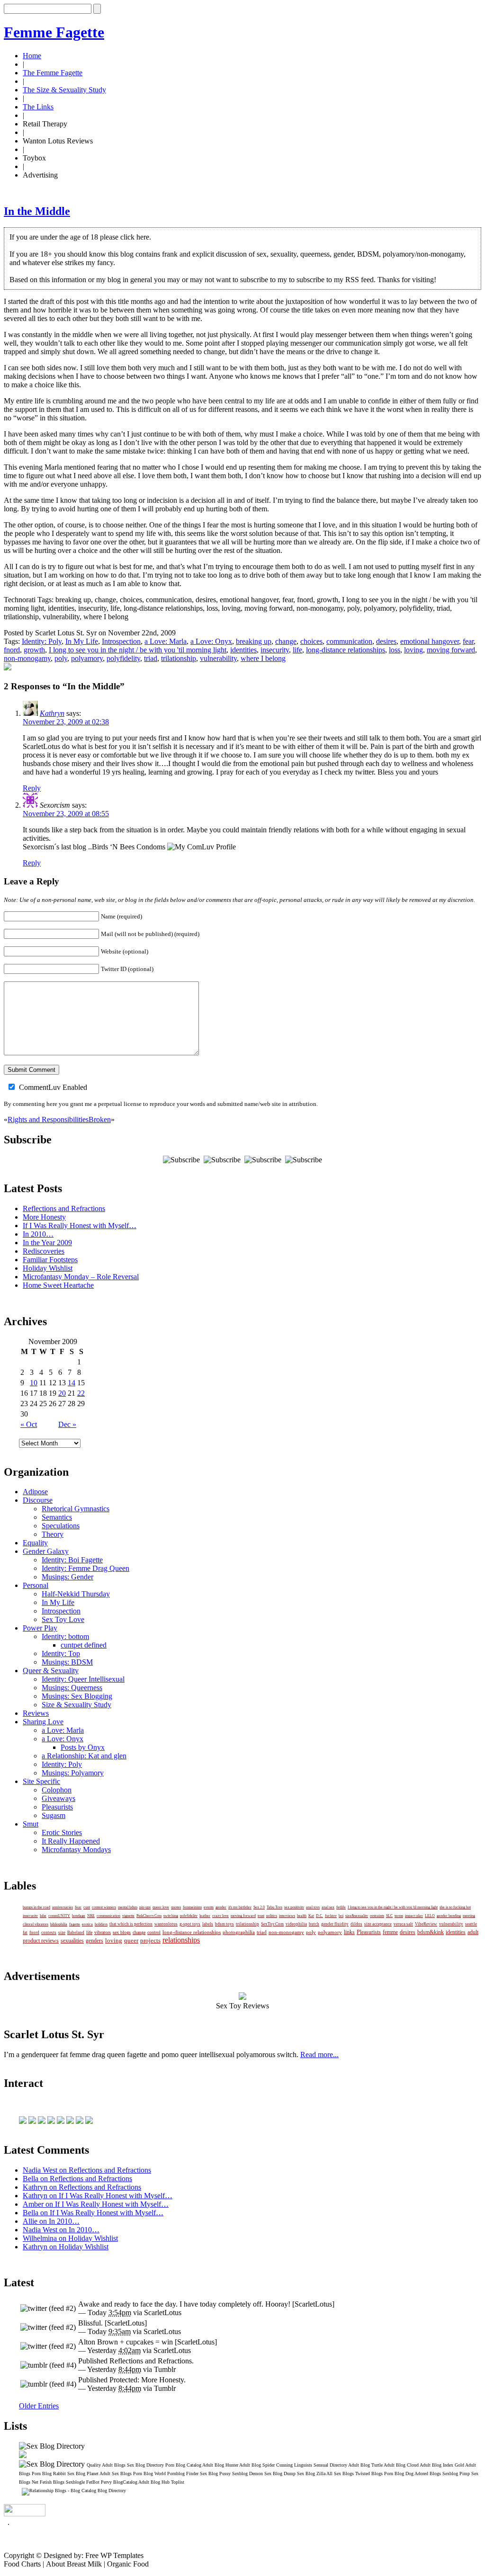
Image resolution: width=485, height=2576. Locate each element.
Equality (35, 1543)
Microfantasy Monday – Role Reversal (81, 1277)
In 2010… (38, 1234)
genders (94, 1941)
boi (341, 1916)
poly (61, 658)
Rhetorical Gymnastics (76, 1509)
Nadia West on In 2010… (61, 2230)
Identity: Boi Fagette (72, 1560)
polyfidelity (123, 658)
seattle (471, 1924)
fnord (12, 650)
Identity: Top (61, 1653)
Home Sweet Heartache (58, 1285)
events (209, 1907)
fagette (75, 1924)
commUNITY (59, 1916)
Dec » (67, 1424)
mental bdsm (128, 1907)
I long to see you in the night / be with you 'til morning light (138, 650)
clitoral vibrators (36, 1924)
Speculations (61, 1526)
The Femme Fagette (53, 73)
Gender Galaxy (46, 1551)
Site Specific (41, 1781)
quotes (176, 1907)
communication (349, 641)
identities (243, 650)
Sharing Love (43, 1722)
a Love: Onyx (211, 641)
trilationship (179, 658)
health (302, 1916)
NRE (91, 1916)
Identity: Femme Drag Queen (85, 1568)
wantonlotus (166, 1924)
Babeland (76, 1933)
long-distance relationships (346, 650)
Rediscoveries (44, 1251)
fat (25, 1933)
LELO (430, 1916)
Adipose (35, 1492)
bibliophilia (59, 1924)
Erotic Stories (62, 1832)
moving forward (451, 650)
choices (311, 641)
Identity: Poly (42, 641)
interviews (287, 1916)
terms (399, 1916)
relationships (181, 1940)
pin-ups (145, 1907)
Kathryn (52, 713)
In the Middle (37, 211)
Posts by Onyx (83, 1747)
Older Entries (39, 2406)
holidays (101, 1924)
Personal (36, 1585)
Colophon (57, 1790)
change (286, 641)
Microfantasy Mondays (76, 1850)
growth (34, 650)
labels (208, 1924)
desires (386, 641)
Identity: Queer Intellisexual (83, 1679)
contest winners (104, 1907)
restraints (377, 1916)
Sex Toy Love (63, 1619)
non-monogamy (27, 658)
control (154, 1932)
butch (314, 1924)
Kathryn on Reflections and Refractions (82, 2187)
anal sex (328, 1907)
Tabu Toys (274, 1907)
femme (390, 1932)
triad (151, 658)
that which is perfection (131, 1924)
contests (49, 1933)
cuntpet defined (84, 1645)
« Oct (29, 1424)
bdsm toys (225, 1924)
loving (413, 650)
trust (261, 1916)
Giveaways (58, 1798)
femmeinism (192, 1907)
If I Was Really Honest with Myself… (80, 1226)
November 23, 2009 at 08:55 (66, 814)
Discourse (38, 1500)
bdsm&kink (431, 1932)
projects (150, 1940)
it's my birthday (240, 1907)
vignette (128, 1916)
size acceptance (378, 1924)
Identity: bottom (65, 1636)
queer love (161, 1907)
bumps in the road (36, 1907)
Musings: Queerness (72, 1688)
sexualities (72, 1941)
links (349, 1932)
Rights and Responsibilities (48, 1119)
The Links (38, 107)
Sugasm (54, 1815)
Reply (32, 788)
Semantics (57, 1517)
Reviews (36, 1713)
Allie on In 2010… (51, 2221)
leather (205, 1916)
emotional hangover (430, 641)
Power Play (40, 1628)
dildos (356, 1924)
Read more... (319, 2055)
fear (468, 641)
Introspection (121, 641)
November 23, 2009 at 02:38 (66, 722)
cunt (87, 1907)
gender (221, 1907)
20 (62, 1393)
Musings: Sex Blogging (77, 1696)
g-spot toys (190, 1924)
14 (72, 1383)
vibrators (103, 1932)
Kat (311, 1916)
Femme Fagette (54, 32)
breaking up (254, 641)
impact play (414, 1916)
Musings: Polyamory (73, 1773)
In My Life (82, 641)
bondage (79, 1916)
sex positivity (294, 1907)
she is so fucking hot (455, 1907)
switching (171, 1916)
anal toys (313, 1907)
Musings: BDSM (67, 1662)
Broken (100, 1119)
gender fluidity (335, 1924)
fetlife (341, 1907)
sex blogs (122, 1932)
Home (32, 56)
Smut (31, 1824)
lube (43, 1916)
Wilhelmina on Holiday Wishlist (70, 2238)
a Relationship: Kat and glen (84, 1756)
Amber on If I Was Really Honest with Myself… (96, 2204)
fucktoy (331, 1916)
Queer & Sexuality (51, 1671)
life (297, 650)
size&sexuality (357, 1916)
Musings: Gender (67, 1577)
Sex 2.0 (259, 1907)
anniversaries (63, 1907)
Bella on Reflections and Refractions (77, 2179)
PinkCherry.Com (149, 1916)
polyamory (87, 658)
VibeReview (426, 1924)
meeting (469, 1916)
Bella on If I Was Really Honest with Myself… (93, 2213)
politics (272, 1916)
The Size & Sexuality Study (64, 90)
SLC (389, 1916)
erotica (87, 1924)
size (62, 1933)
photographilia (239, 1932)
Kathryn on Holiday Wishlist (66, 2247)
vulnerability (218, 658)
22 (81, 1393)
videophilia (296, 1924)
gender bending (449, 1916)
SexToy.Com (272, 1924)
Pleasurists (57, 1807)
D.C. (319, 1916)
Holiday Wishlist (48, 1268)
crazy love (220, 1916)
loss (395, 650)
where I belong (263, 658)
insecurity (275, 650)
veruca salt (403, 1924)
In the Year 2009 (47, 1243)
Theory (53, 1534)
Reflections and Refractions (64, 1208)
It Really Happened (71, 1841)
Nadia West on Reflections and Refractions (87, 2170)
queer (131, 1940)
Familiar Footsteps (50, 1260)
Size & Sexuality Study (76, 1705)
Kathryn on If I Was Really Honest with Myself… (98, 2196)
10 (34, 1383)
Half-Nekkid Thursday (76, 1594)
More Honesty (44, 1217)
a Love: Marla (166, 641)
